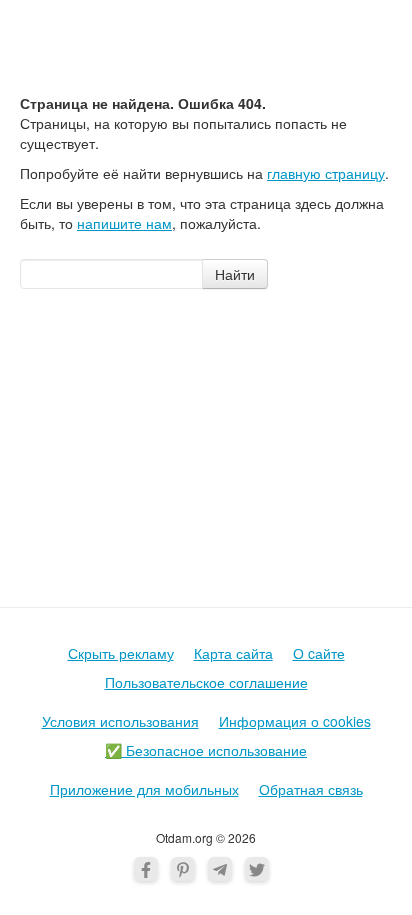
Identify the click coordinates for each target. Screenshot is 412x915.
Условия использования (120, 721)
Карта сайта (233, 653)
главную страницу (326, 173)
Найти (235, 274)
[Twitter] (257, 869)
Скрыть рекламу (121, 653)
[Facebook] (146, 869)
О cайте (319, 653)
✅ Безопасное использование (206, 750)
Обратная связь (311, 789)
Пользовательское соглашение (206, 682)
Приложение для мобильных (144, 789)
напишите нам (124, 223)
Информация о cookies (295, 721)
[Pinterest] (183, 869)
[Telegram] (220, 869)
